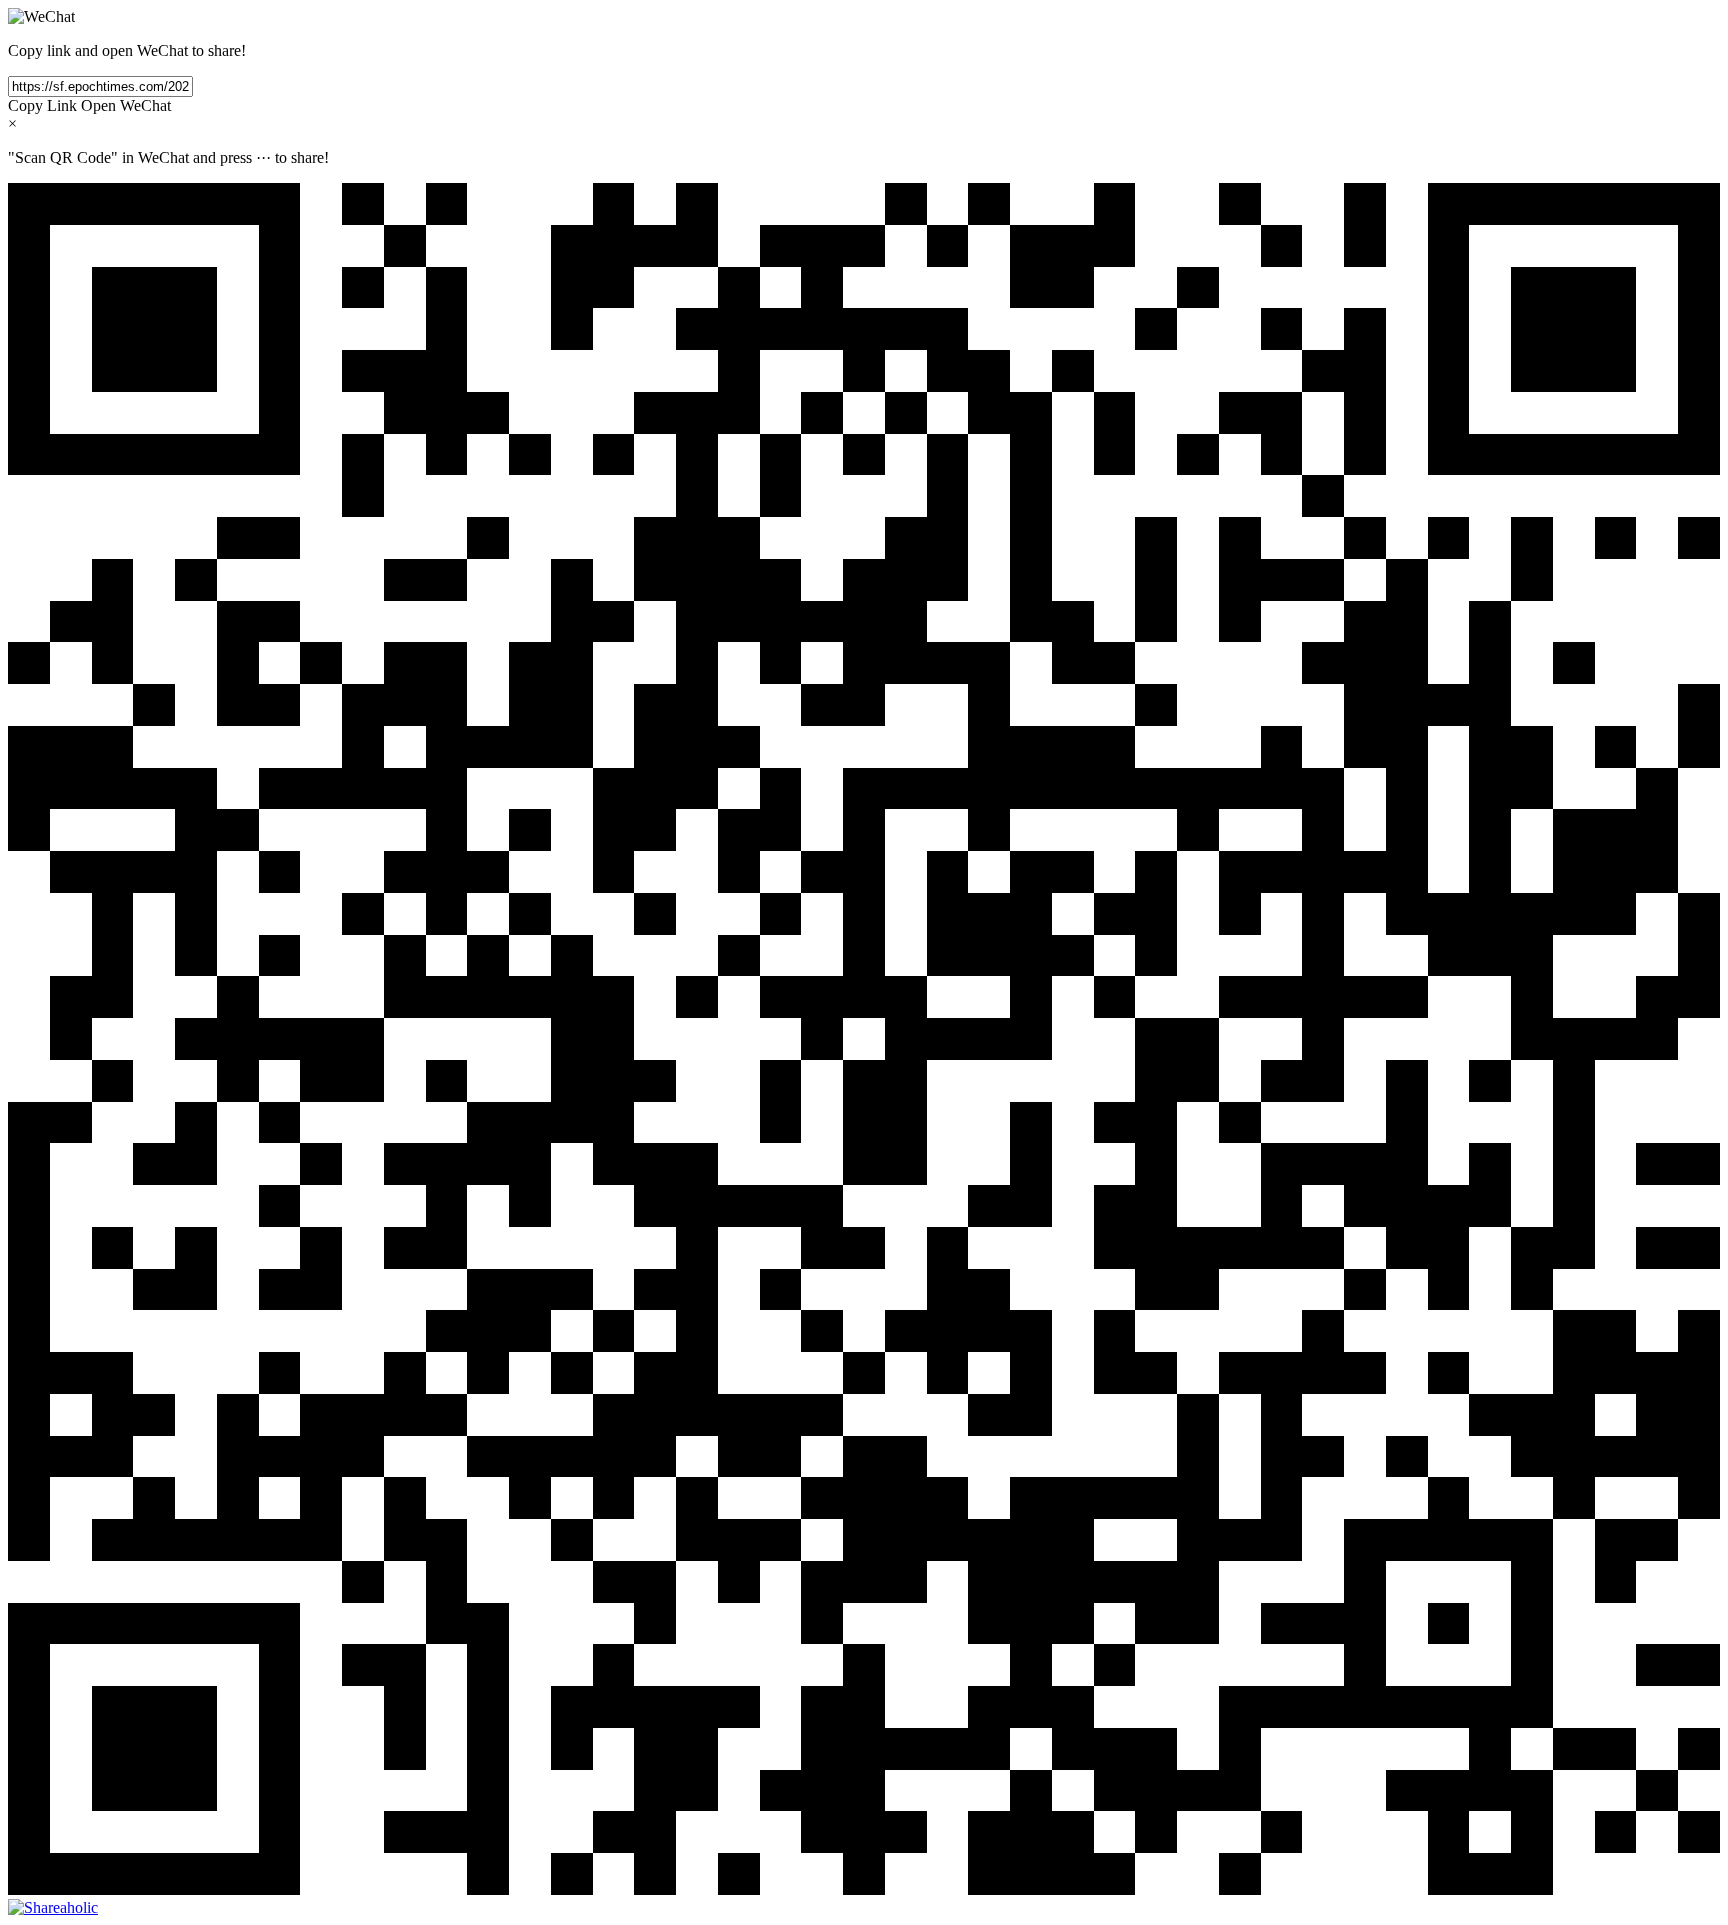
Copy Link (42, 105)
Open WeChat (126, 105)
